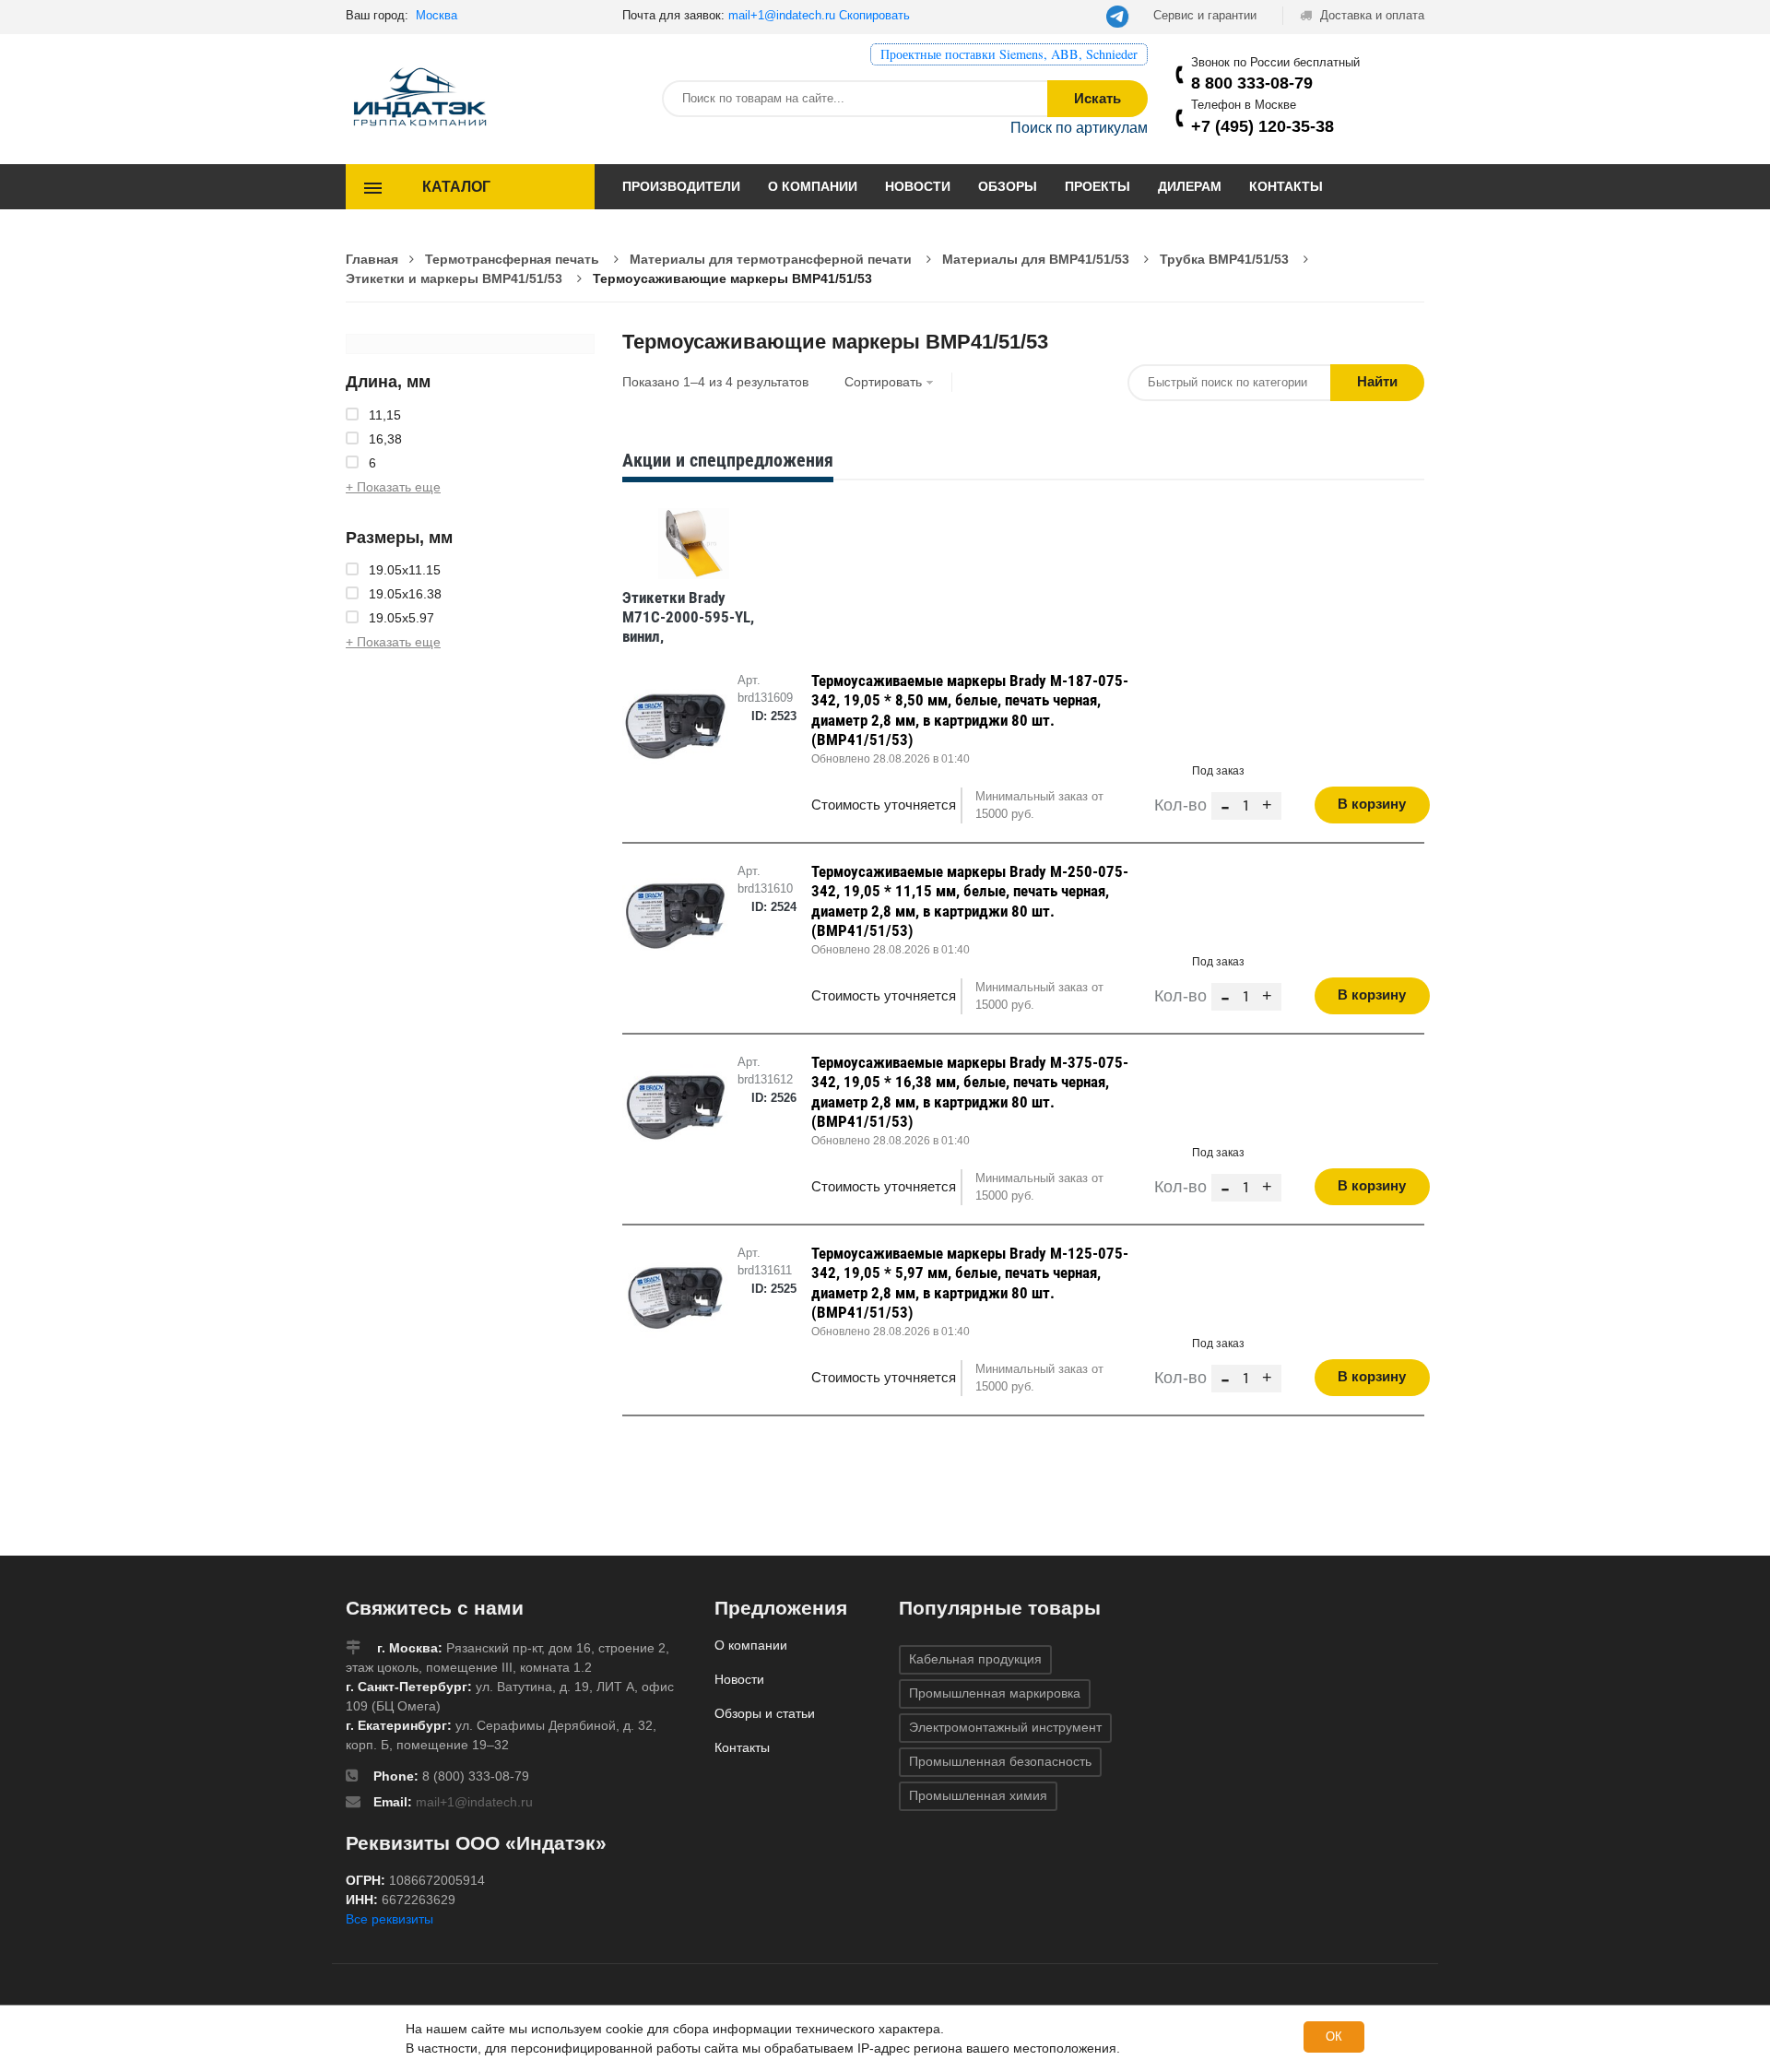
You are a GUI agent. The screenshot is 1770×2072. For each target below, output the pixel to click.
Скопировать (874, 15)
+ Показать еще (393, 487)
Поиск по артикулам (1079, 128)
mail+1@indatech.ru (782, 15)
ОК (1334, 2036)
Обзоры (1008, 186)
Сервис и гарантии (1205, 15)
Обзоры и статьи (765, 1713)
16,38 (385, 439)
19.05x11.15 (405, 570)
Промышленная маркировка (995, 1693)
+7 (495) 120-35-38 (1263, 126)
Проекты (1097, 186)
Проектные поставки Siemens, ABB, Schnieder (1009, 54)
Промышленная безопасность (1000, 1761)
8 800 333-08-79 (1252, 83)
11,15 (385, 415)
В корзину (1372, 804)
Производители (681, 186)
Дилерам (1190, 186)
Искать (1097, 98)
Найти (1377, 381)
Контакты (1286, 186)
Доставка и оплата (1370, 15)
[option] (693, 580)
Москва (437, 15)
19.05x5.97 (401, 618)
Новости (918, 186)
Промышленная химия (978, 1795)
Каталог (456, 187)
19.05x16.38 (405, 594)
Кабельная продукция (975, 1659)
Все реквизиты (389, 1919)
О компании (813, 186)
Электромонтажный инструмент (1005, 1727)
